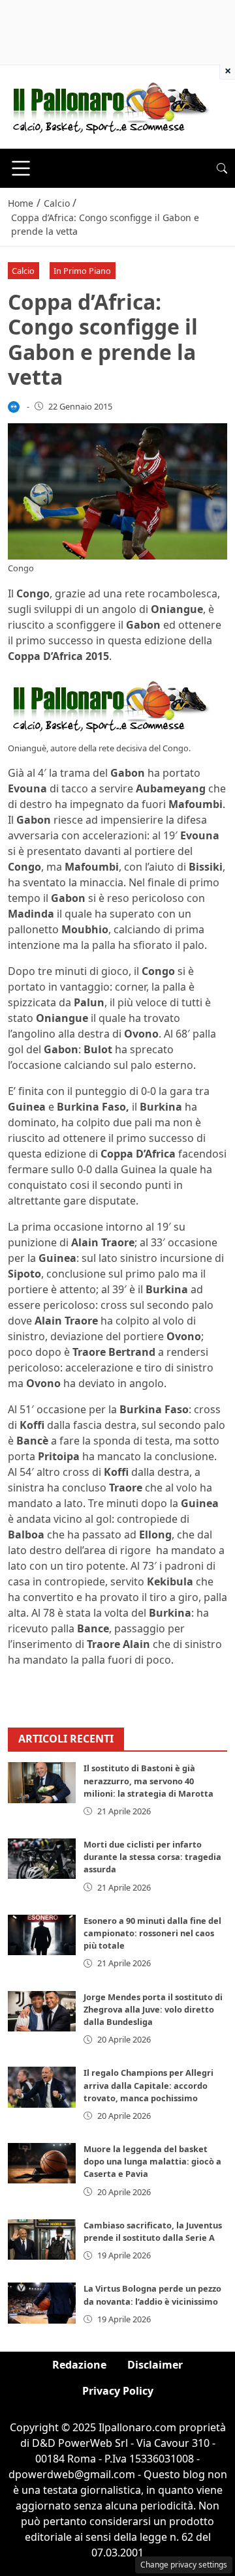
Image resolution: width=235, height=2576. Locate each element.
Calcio (23, 271)
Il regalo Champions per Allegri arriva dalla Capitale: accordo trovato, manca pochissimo (149, 2085)
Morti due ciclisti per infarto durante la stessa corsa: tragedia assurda (152, 1857)
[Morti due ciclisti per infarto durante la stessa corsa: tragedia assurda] (42, 1859)
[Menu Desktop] (21, 168)
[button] (222, 168)
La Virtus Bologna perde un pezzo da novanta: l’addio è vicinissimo (152, 2295)
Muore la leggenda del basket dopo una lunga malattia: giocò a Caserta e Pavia (152, 2161)
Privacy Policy (118, 2391)
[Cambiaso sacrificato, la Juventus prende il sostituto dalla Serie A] (42, 2239)
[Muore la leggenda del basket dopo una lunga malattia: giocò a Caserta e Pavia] (42, 2163)
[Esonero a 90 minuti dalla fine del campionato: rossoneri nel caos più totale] (42, 1935)
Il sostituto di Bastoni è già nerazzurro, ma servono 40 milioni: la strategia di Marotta (149, 1780)
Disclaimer (155, 2365)
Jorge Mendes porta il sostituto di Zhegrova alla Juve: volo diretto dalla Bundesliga (153, 2009)
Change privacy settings (184, 2565)
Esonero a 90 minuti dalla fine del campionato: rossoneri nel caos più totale (152, 1933)
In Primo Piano (82, 271)
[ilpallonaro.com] (109, 106)
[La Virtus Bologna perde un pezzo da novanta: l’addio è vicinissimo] (42, 2303)
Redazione (79, 2365)
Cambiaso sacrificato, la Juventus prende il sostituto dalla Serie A (153, 2231)
